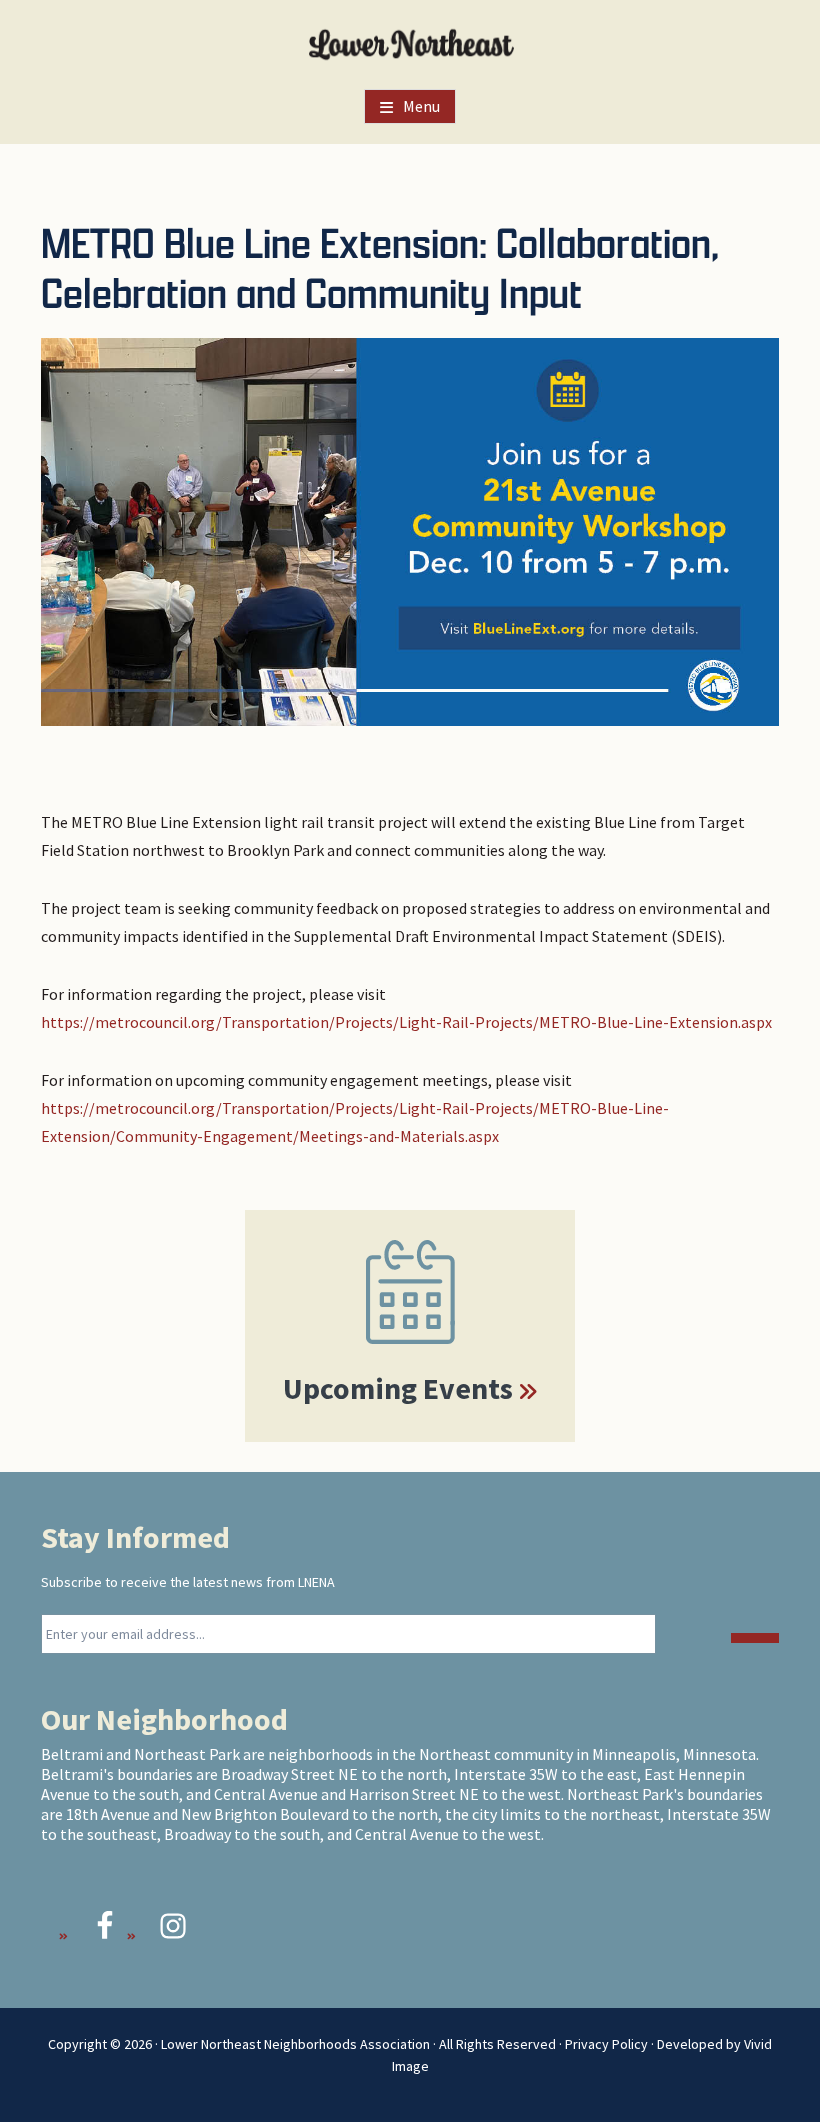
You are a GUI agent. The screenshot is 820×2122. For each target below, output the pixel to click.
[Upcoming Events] (410, 1292)
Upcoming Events (398, 1388)
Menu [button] (421, 106)
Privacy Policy (606, 2044)
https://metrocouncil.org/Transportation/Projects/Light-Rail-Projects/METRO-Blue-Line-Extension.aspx (406, 1022)
